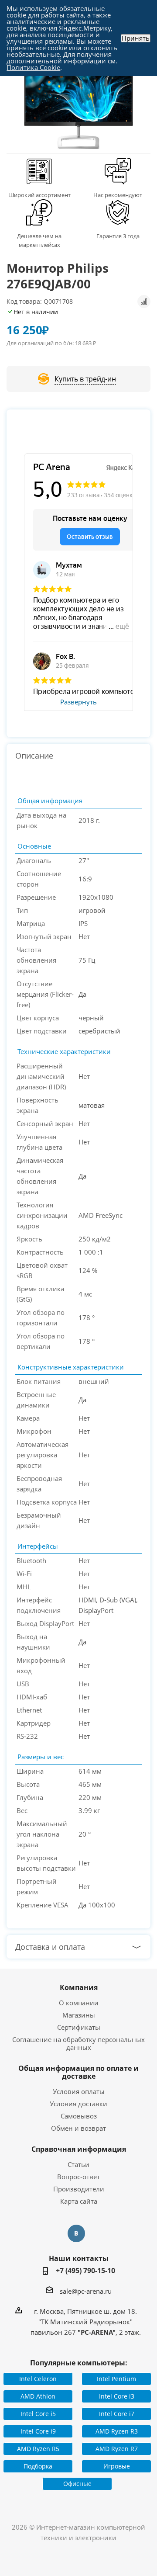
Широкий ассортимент (39, 195)
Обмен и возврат (78, 2128)
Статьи (78, 2164)
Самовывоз (79, 2116)
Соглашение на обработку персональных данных (78, 2043)
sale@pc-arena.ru (86, 2291)
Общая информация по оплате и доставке (78, 2072)
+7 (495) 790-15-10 (85, 2271)
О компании (79, 2003)
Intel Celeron (38, 2379)
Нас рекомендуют (118, 195)
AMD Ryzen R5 (38, 2449)
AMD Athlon (38, 2396)
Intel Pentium (116, 2379)
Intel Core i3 (117, 2396)
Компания (79, 1987)
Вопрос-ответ (78, 2177)
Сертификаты (79, 2027)
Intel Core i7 (117, 2414)
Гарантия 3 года (118, 236)
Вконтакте (76, 2233)
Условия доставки (78, 2104)
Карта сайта (79, 2201)
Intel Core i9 (38, 2431)
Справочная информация (79, 2149)
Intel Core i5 (38, 2414)
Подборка (38, 2466)
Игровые (117, 2466)
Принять (136, 38)
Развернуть (78, 702)
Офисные (77, 2484)
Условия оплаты (79, 2091)
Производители (79, 2189)
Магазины (79, 2015)
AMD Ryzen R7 (117, 2449)
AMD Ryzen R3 (117, 2431)
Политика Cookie (33, 67)
